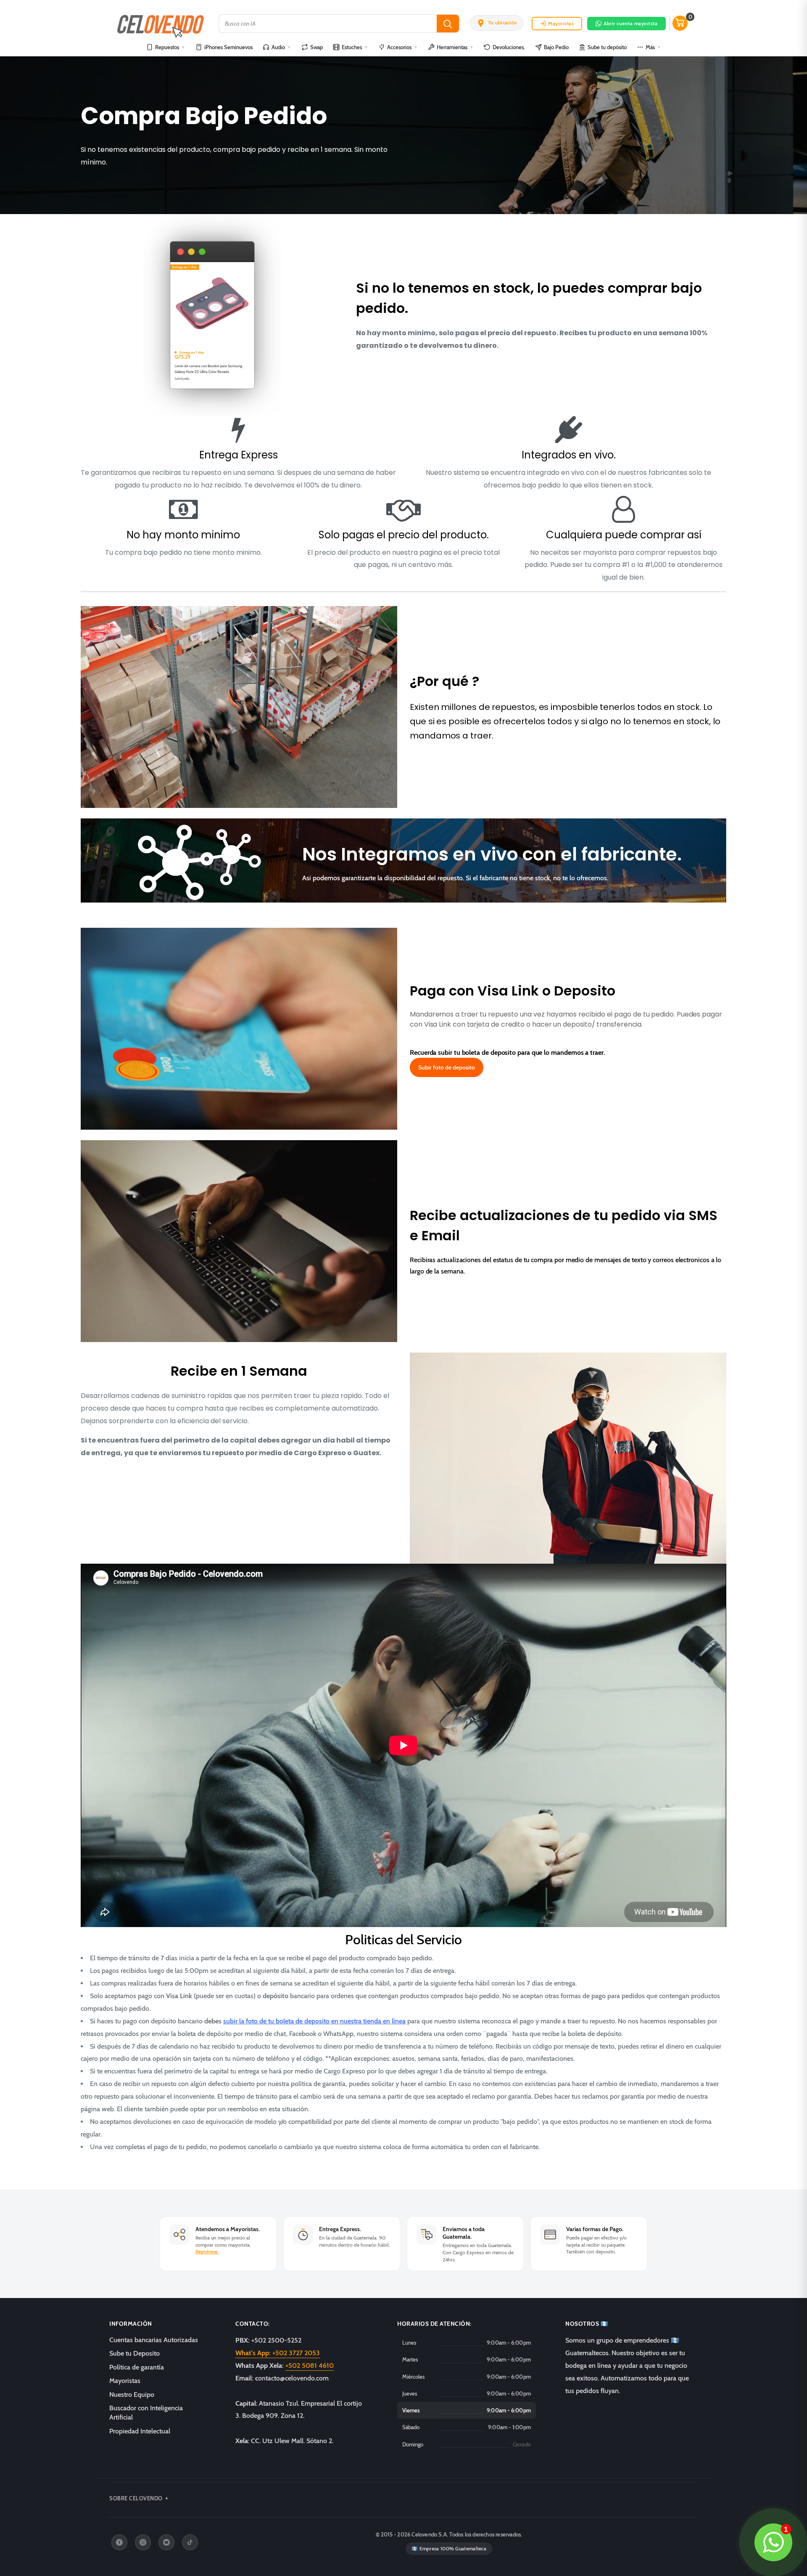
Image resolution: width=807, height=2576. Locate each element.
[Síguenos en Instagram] (143, 2542)
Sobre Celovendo (136, 2498)
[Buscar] (448, 24)
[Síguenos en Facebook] (119, 2542)
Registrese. (207, 2252)
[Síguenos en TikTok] (190, 2542)
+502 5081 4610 (310, 2366)
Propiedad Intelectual (140, 2431)
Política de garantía (137, 2367)
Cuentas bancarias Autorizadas (154, 2340)
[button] (497, 23)
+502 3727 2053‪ (278, 2353)
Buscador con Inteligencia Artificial (146, 2413)
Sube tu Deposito (134, 2353)
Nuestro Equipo (132, 2395)
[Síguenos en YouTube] (166, 2542)
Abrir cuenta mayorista (630, 23)
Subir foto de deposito (447, 1067)
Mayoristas (561, 23)
